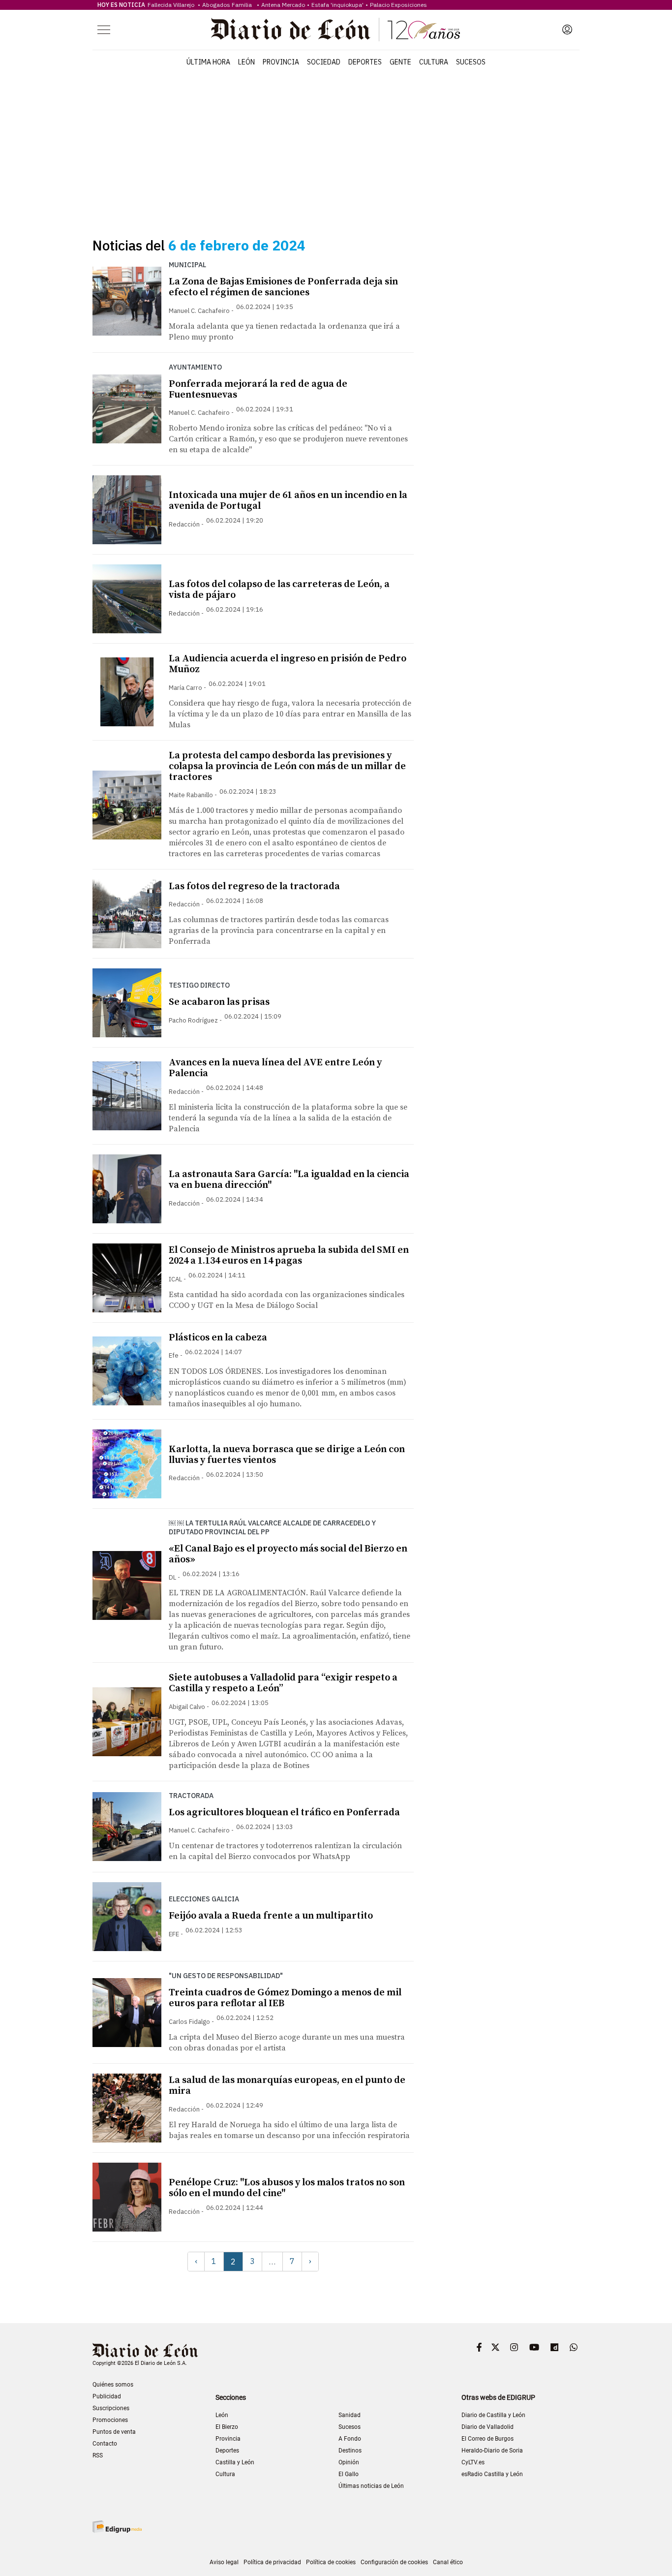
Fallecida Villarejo (172, 5)
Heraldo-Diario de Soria (492, 2451)
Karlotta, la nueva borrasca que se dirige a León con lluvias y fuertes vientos (287, 1455)
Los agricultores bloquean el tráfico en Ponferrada (284, 1813)
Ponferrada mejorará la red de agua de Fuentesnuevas (258, 389)
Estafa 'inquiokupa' (337, 5)
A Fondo (350, 2439)
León (246, 62)
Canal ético (448, 2562)
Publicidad (107, 2396)
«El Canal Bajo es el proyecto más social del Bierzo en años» (288, 1554)
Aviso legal (224, 2562)
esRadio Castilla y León (492, 2474)
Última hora (208, 62)
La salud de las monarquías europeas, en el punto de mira (287, 2086)
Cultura (434, 62)
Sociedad (324, 62)
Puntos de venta (114, 2432)
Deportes (365, 62)
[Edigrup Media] (117, 2527)
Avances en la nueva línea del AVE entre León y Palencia (275, 1068)
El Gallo (349, 2474)
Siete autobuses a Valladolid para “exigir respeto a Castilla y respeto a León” (283, 1683)
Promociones (110, 2420)
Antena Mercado (283, 5)
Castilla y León (235, 2462)
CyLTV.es (473, 2462)
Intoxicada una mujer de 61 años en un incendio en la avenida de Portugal (288, 501)
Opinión (349, 2462)
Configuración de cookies (394, 2562)
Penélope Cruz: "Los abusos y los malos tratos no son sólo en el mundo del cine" (287, 2188)
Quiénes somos (113, 2385)
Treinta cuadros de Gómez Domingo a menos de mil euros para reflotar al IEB (285, 1998)
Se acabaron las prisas (219, 1002)
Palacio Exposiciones (398, 5)
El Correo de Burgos (488, 2439)
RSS (98, 2455)
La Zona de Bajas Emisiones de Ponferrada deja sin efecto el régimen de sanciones (283, 287)
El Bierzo (227, 2427)
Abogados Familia (229, 5)
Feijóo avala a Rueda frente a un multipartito (271, 1916)
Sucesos (471, 62)
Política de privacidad (272, 2562)
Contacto (105, 2444)
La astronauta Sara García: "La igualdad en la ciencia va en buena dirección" (289, 1180)
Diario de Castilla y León (493, 2415)
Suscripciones (111, 2408)
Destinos (350, 2451)
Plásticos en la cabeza (218, 1338)
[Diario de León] (336, 30)
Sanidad (350, 2415)
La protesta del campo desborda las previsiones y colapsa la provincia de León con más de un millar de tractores (287, 766)
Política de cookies (331, 2562)
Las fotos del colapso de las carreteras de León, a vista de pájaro (279, 590)
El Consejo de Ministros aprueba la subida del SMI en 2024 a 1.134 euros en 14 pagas (289, 1256)
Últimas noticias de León (371, 2486)
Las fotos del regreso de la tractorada (254, 886)
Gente (400, 62)
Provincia (281, 62)
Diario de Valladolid (488, 2427)
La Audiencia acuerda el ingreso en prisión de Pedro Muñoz (288, 664)
